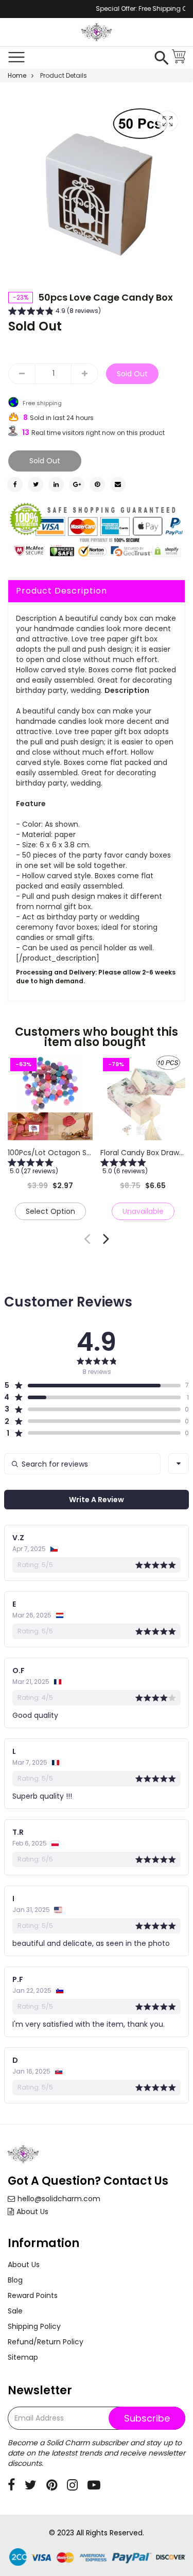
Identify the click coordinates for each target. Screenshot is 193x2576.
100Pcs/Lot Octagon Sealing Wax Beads (78, 1153)
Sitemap (23, 2357)
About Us (32, 2212)
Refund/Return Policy (46, 2342)
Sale (15, 2311)
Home (17, 75)
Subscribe (147, 2418)
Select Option (50, 1211)
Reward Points (33, 2295)
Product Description (62, 591)
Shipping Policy (34, 2326)
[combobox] (179, 1464)
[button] (55, 312)
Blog (15, 2280)
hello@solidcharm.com (59, 2199)
